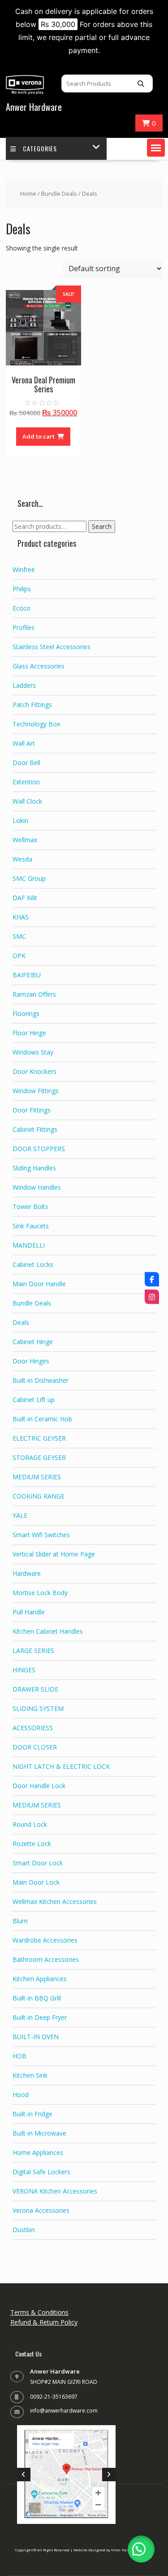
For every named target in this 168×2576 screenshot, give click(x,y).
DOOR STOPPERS (39, 1149)
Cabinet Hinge (33, 1342)
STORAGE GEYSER (39, 1457)
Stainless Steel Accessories (52, 647)
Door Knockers (34, 1071)
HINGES (24, 1670)
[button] (156, 148)
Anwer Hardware (34, 107)
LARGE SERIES (33, 1651)
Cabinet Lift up (34, 1400)
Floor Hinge (29, 1033)
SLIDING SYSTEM (38, 1708)
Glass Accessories (39, 666)
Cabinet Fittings (35, 1129)
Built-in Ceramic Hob (42, 1419)
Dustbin (24, 2230)
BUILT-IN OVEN (36, 2037)
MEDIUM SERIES (37, 1477)
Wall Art (24, 743)
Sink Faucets (31, 1226)
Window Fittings (36, 1091)
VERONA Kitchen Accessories (55, 2191)
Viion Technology (126, 2550)
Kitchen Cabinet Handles (48, 1631)
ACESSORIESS (33, 1728)
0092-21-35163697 (54, 2397)
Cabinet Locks (33, 1264)
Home (28, 193)
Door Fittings (32, 1110)
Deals (21, 1322)
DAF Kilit (25, 898)
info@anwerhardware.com (64, 2411)
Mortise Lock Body (40, 1593)
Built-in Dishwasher (41, 1380)
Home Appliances (38, 2152)
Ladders (24, 685)
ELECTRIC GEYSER (39, 1438)
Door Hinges (31, 1361)
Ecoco (22, 608)
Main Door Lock (36, 1882)
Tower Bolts (30, 1207)
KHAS (21, 917)
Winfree (24, 569)
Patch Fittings (32, 705)
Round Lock (30, 1824)
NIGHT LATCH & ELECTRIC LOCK (61, 1766)
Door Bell (26, 763)
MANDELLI (29, 1245)
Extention (26, 782)
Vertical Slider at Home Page (54, 1554)
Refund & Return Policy (44, 2322)
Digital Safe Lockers (41, 2172)
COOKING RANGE (39, 1496)
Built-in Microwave (39, 2133)
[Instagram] (152, 1297)
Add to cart (39, 436)
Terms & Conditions (39, 2312)
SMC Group (29, 878)
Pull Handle (29, 1612)
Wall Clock (27, 801)
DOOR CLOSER (35, 1747)
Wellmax (25, 840)
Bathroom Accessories (46, 1959)
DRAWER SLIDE (35, 1689)
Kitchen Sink (30, 2075)
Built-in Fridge (32, 2114)
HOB (19, 2056)
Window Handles (37, 1187)
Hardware (27, 1573)
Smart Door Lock (38, 1863)
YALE (20, 1515)
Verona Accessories (41, 2210)
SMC (19, 936)
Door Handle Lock (39, 1786)
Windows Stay (33, 1052)
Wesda (22, 859)
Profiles (24, 627)
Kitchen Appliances (40, 1979)
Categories (40, 148)
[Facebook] (152, 1279)
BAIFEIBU (27, 975)
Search (102, 526)
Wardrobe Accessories (45, 1940)
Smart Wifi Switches (41, 1535)
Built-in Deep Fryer (40, 2017)
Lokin (20, 820)
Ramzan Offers (34, 994)
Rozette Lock (32, 1844)
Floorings (26, 1013)
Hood (21, 2095)
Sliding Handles (34, 1168)
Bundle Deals (59, 193)
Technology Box (36, 724)
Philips (22, 589)
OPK (19, 956)
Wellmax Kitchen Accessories (55, 1901)
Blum (20, 1921)
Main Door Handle (39, 1284)
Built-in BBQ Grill (37, 1998)
